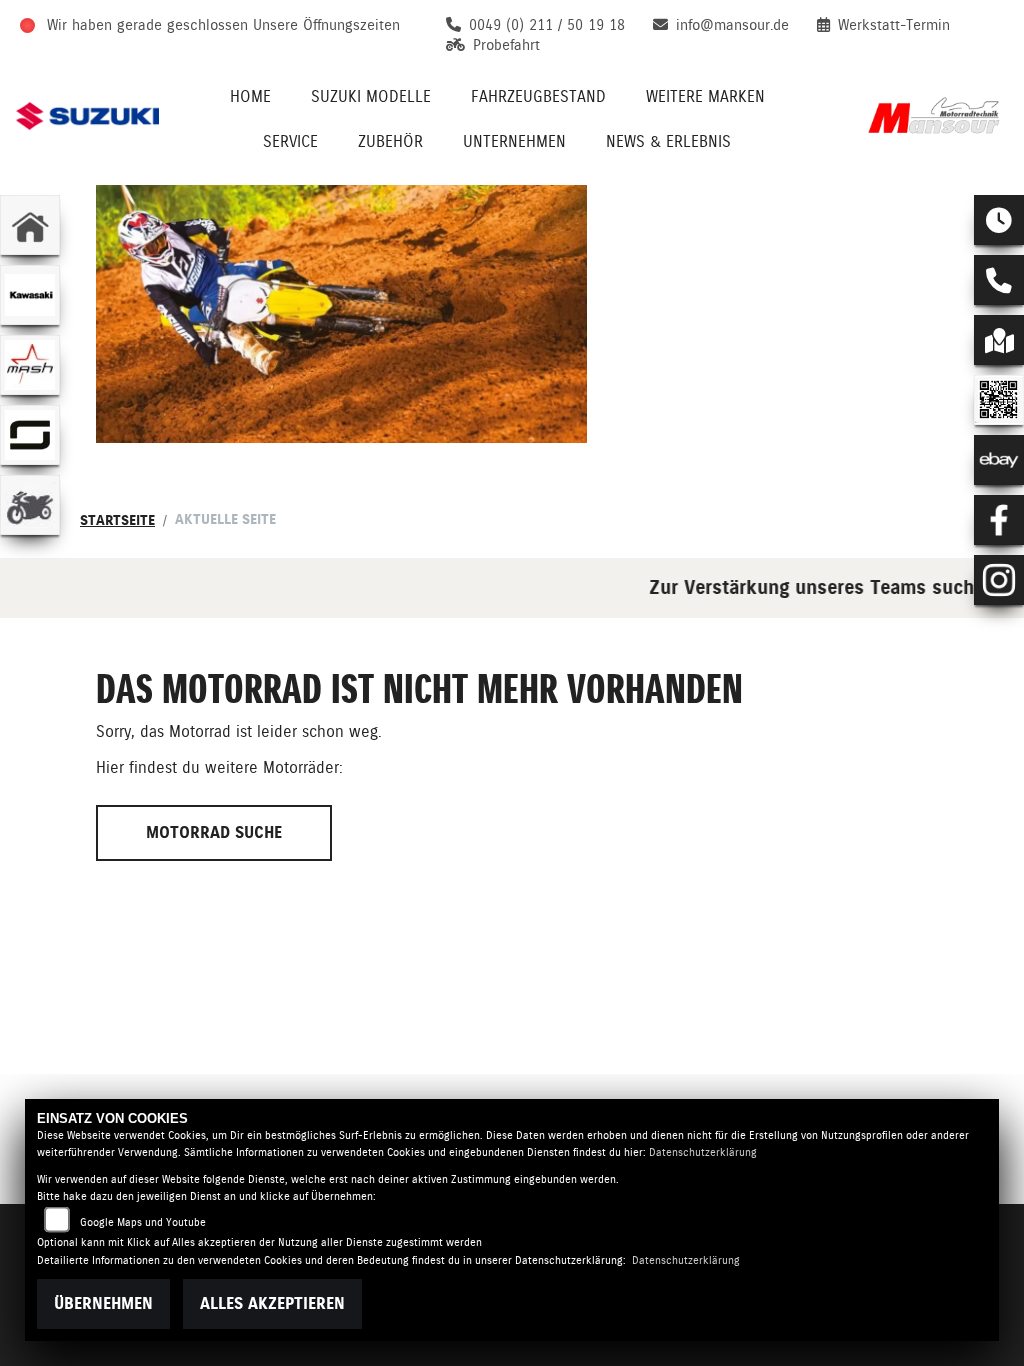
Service (290, 141)
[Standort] (999, 340)
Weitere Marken (705, 96)
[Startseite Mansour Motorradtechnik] (936, 116)
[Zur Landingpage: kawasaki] (30, 295)
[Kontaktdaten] (999, 280)
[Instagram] (999, 580)
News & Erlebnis (668, 141)
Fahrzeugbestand (538, 96)
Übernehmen (103, 1303)
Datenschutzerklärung (703, 1152)
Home (250, 96)
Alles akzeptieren (272, 1303)
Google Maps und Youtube (143, 1222)
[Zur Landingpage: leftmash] (30, 365)
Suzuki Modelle (371, 96)
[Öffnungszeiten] (999, 220)
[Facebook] (999, 520)
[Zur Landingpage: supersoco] (30, 435)
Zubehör (390, 141)
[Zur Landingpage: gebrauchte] (30, 505)
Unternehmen (514, 141)
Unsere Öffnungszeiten (326, 25)
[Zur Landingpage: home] (30, 225)
